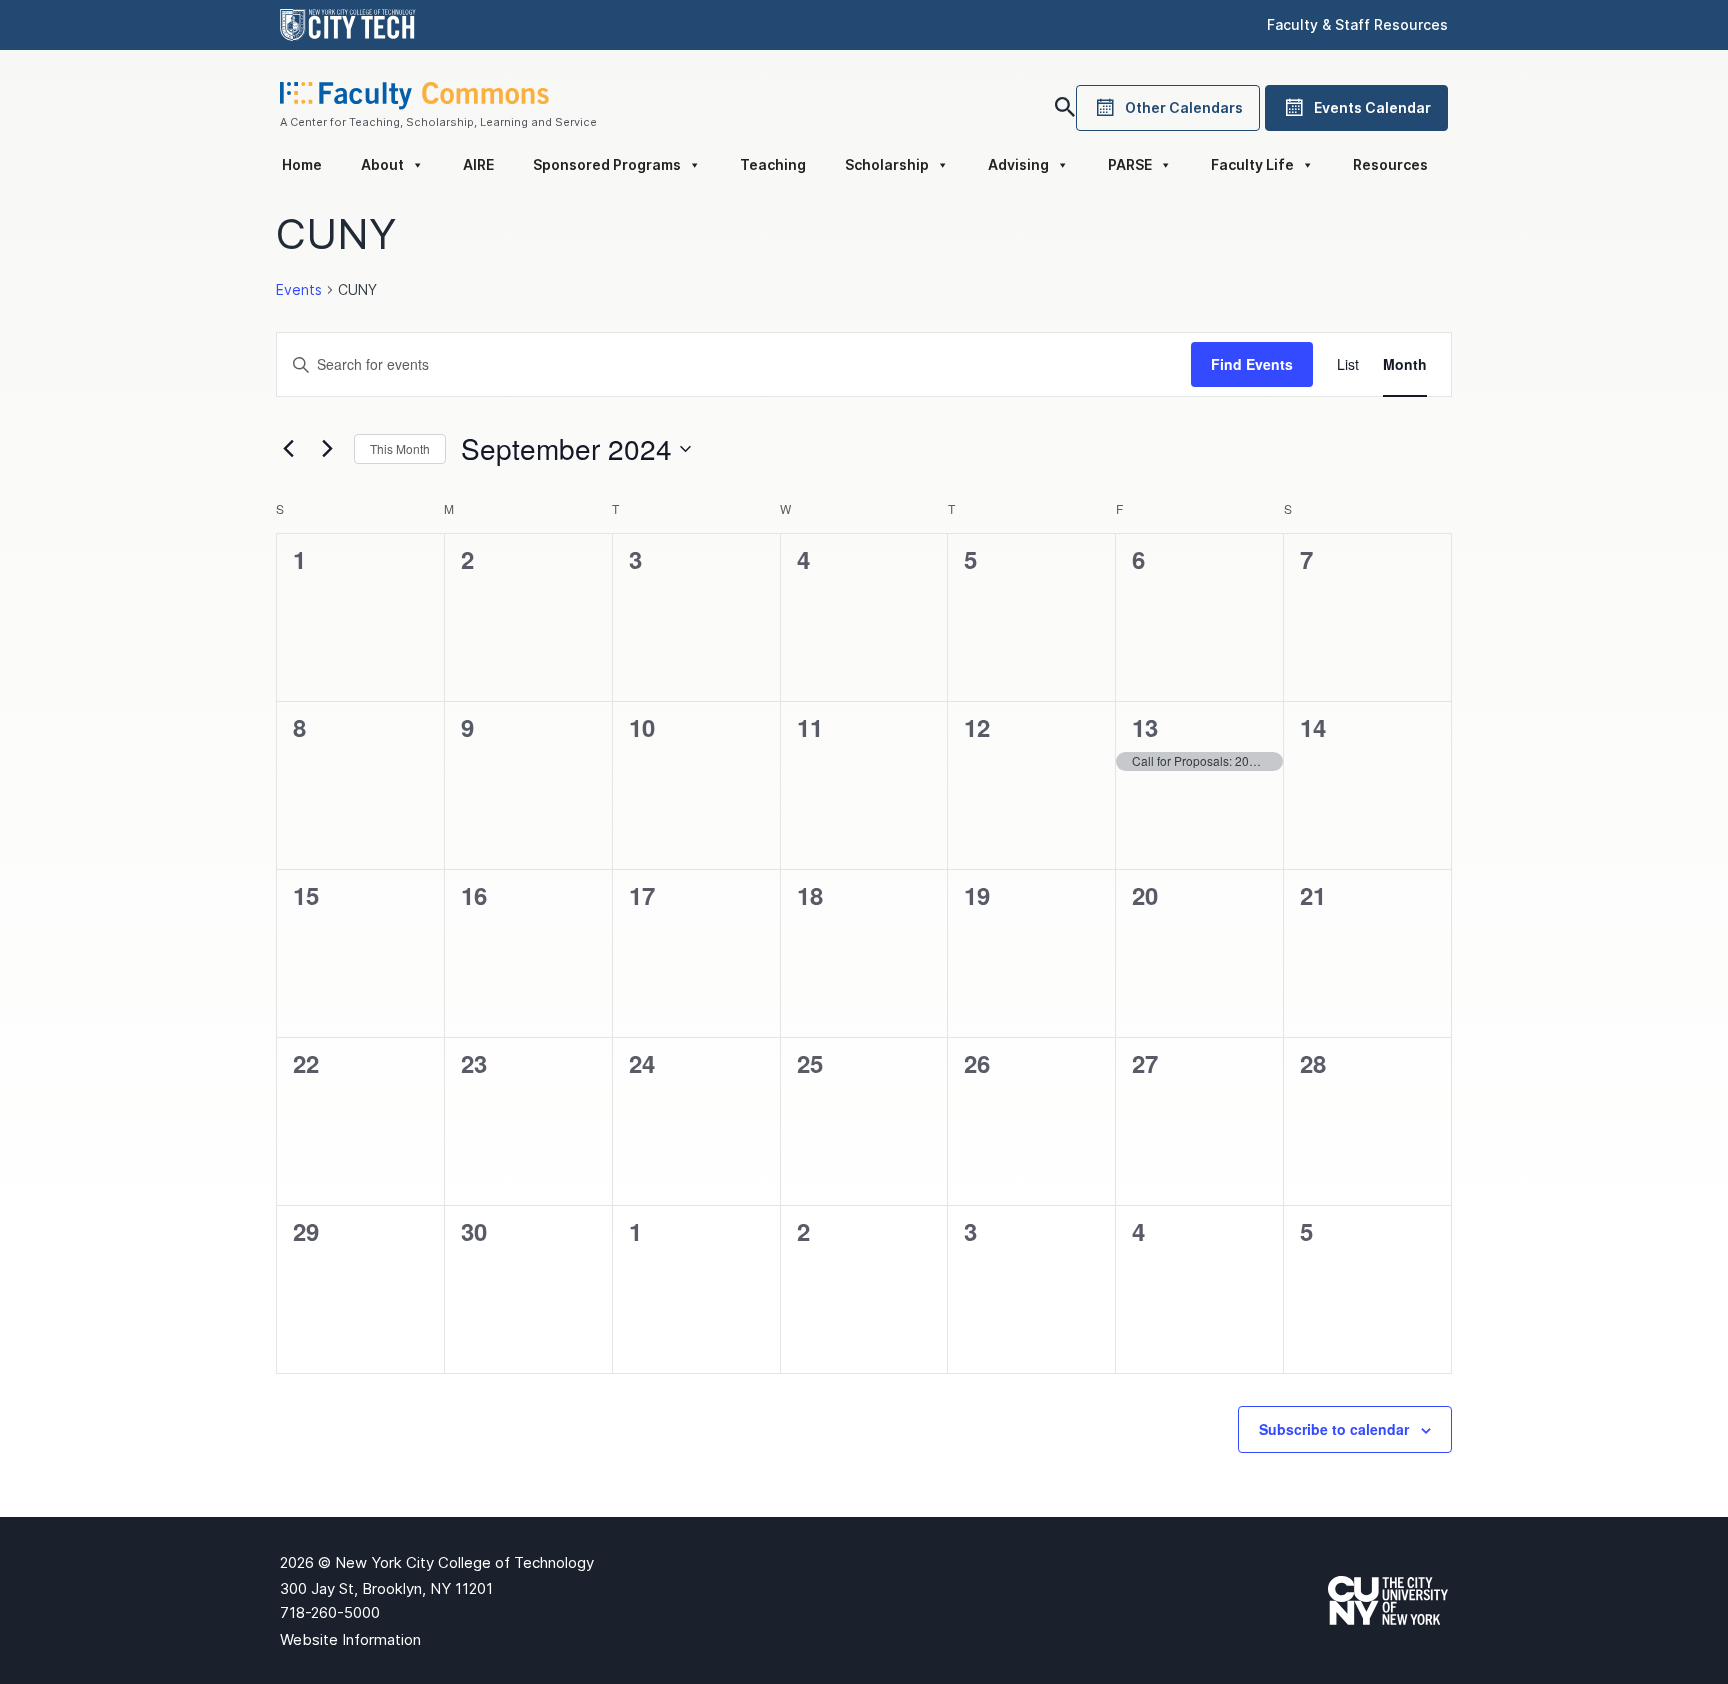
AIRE (478, 164)
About (382, 164)
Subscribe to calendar (1334, 1429)
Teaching (773, 164)
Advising (1018, 164)
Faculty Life (1252, 164)
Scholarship (887, 164)
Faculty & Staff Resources (1357, 24)
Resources (1390, 164)
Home (302, 164)
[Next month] (327, 449)
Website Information (350, 1639)
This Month (400, 448)
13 (1145, 727)
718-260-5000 (330, 1612)
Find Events (1252, 364)
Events (299, 289)
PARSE (1130, 164)
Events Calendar (1372, 107)
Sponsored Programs (607, 164)
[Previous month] (288, 449)
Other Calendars (1184, 107)
